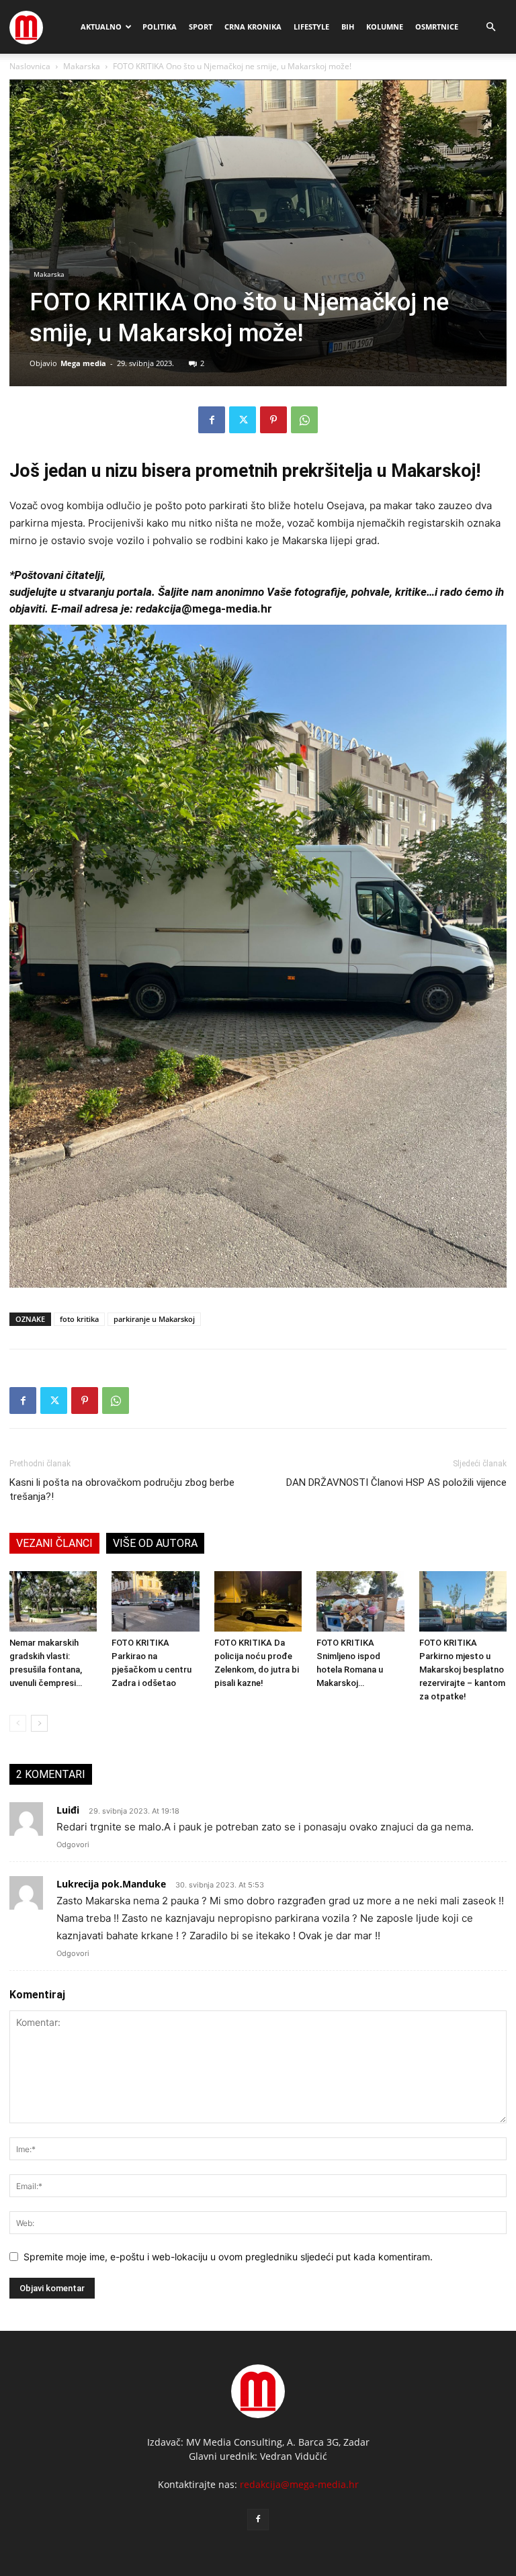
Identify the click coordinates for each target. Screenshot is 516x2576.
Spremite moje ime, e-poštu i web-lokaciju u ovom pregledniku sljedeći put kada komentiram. (228, 2257)
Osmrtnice (437, 27)
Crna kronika (253, 27)
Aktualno (101, 27)
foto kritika (79, 1319)
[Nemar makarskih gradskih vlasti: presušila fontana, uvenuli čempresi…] (53, 1601)
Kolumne (385, 27)
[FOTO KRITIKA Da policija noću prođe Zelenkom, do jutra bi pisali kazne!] (258, 1601)
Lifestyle (311, 27)
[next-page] (39, 1723)
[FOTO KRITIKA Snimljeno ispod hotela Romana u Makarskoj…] (360, 1601)
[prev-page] (18, 1723)
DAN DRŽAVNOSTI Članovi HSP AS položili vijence (396, 1482)
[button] (490, 27)
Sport (201, 27)
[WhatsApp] (304, 420)
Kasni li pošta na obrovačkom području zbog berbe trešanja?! (122, 1490)
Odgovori (73, 1845)
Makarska (82, 66)
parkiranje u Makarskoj (154, 1319)
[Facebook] (212, 420)
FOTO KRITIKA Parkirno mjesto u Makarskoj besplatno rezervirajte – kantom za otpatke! (462, 1670)
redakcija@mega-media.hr (299, 2484)
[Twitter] (243, 420)
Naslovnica (30, 66)
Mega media (83, 363)
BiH (348, 27)
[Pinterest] (273, 420)
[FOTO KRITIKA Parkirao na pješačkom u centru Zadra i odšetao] (155, 1601)
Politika (160, 27)
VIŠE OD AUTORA (155, 1543)
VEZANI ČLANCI (54, 1543)
